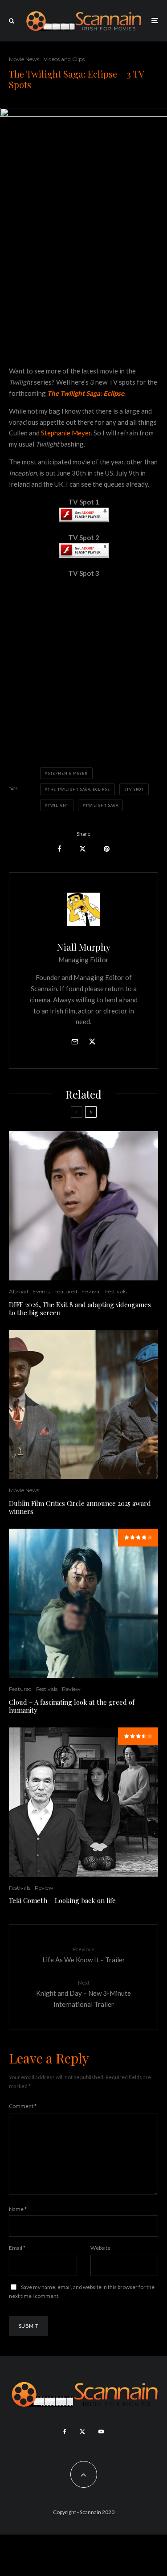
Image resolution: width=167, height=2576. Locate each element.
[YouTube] (101, 2432)
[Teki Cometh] (83, 1802)
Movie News (24, 59)
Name (18, 2209)
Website (100, 2248)
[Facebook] (65, 2432)
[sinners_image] (83, 1405)
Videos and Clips (64, 59)
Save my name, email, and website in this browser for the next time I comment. (82, 2291)
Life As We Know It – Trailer (84, 1955)
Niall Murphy (84, 947)
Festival (91, 1291)
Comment (23, 2106)
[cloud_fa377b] (83, 1603)
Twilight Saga (102, 805)
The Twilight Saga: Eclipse (79, 789)
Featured (66, 1291)
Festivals (116, 1291)
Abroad (18, 1291)
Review (71, 1689)
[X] (82, 2432)
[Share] (59, 849)
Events (41, 1291)
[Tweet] (83, 849)
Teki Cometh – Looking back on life (62, 1900)
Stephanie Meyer (66, 433)
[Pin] (107, 849)
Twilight (58, 805)
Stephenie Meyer (68, 773)
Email (17, 2248)
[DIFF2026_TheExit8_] (83, 1206)
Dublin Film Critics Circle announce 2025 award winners (80, 1507)
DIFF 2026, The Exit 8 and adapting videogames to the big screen (80, 1309)
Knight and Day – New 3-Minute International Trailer (83, 1994)
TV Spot (135, 789)
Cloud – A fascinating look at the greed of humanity (72, 1706)
